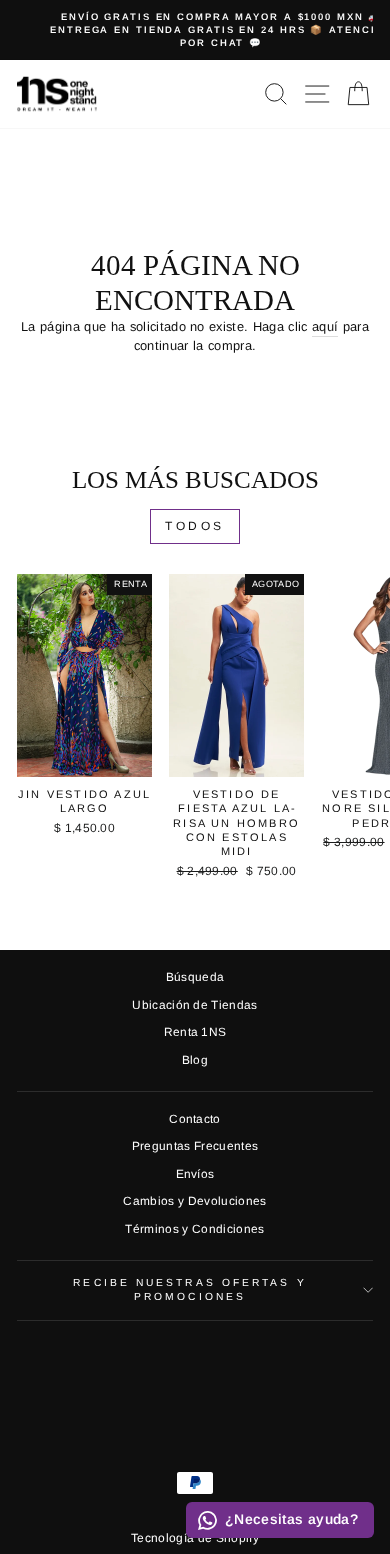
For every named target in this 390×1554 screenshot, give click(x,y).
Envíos (195, 1174)
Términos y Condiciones (194, 1229)
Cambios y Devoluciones (194, 1201)
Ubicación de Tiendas (194, 1005)
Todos (195, 526)
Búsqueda (195, 977)
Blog (195, 1060)
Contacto (195, 1119)
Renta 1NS (195, 1032)
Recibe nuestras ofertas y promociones (189, 1289)
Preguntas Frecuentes (195, 1146)
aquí (325, 326)
